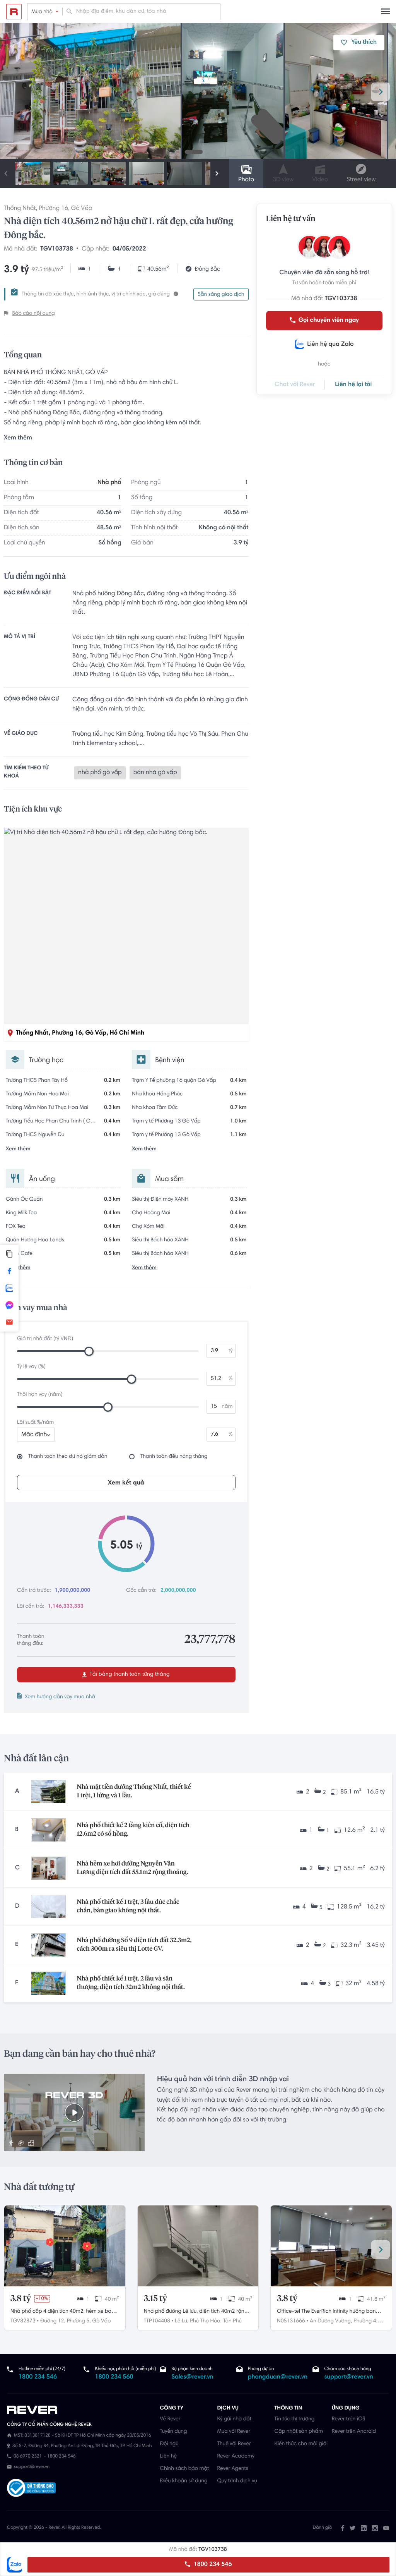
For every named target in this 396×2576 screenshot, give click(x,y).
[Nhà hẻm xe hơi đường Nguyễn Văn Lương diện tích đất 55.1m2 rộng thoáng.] (48, 1868)
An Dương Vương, (331, 2321)
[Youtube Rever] (386, 2528)
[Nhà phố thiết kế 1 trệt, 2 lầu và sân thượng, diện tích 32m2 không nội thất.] (48, 1983)
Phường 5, (79, 2321)
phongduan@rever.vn (278, 2377)
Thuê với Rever (234, 2444)
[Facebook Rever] (343, 2528)
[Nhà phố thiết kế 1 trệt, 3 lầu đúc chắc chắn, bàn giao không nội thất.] (48, 1907)
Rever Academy (236, 2456)
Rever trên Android (354, 2432)
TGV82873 (23, 2321)
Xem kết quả (126, 1483)
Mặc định (34, 1435)
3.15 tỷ (156, 2299)
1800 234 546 (212, 2565)
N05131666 (291, 2321)
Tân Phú (232, 2321)
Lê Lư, (182, 2321)
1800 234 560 (114, 2377)
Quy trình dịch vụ (237, 2481)
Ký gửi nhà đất (234, 2419)
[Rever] (79, 2410)
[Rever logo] (14, 12)
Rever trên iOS (349, 2419)
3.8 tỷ (21, 2299)
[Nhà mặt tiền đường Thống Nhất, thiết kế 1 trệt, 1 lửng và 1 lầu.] (48, 1792)
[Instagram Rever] (375, 2528)
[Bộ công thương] (31, 2489)
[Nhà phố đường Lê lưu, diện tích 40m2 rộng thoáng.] (198, 2246)
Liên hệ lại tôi (353, 385)
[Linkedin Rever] (364, 2528)
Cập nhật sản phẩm (299, 2432)
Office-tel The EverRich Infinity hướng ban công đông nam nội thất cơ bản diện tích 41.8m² (326, 2312)
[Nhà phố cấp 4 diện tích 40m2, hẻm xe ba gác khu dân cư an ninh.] (65, 2246)
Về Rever (170, 2419)
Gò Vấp (82, 209)
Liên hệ (168, 2456)
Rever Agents (233, 2469)
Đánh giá (322, 2528)
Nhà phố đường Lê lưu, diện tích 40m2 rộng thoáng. (196, 2312)
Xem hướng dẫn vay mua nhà (60, 1697)
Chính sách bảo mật (184, 2469)
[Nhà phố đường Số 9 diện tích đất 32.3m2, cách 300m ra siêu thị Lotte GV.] (48, 1945)
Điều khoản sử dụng (183, 2481)
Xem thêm (18, 438)
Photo (246, 180)
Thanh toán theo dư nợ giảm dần (68, 1457)
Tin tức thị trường (295, 2419)
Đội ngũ (169, 2444)
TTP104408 (157, 2321)
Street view (361, 180)
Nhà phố (109, 483)
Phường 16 (53, 209)
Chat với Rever (295, 385)
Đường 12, (53, 2321)
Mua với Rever (234, 2432)
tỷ (231, 1351)
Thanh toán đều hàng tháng (174, 1457)
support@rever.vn (348, 2377)
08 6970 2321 (28, 2457)
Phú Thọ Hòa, (206, 2321)
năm (227, 1407)
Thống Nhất (20, 209)
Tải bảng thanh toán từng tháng (129, 1675)
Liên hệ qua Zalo (330, 345)
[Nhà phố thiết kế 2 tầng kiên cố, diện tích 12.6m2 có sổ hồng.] (48, 1830)
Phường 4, (365, 2321)
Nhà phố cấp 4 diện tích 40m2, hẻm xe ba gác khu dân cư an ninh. (61, 2312)
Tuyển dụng (173, 2432)
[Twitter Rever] (352, 2528)
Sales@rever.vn (192, 2377)
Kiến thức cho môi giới (301, 2444)
